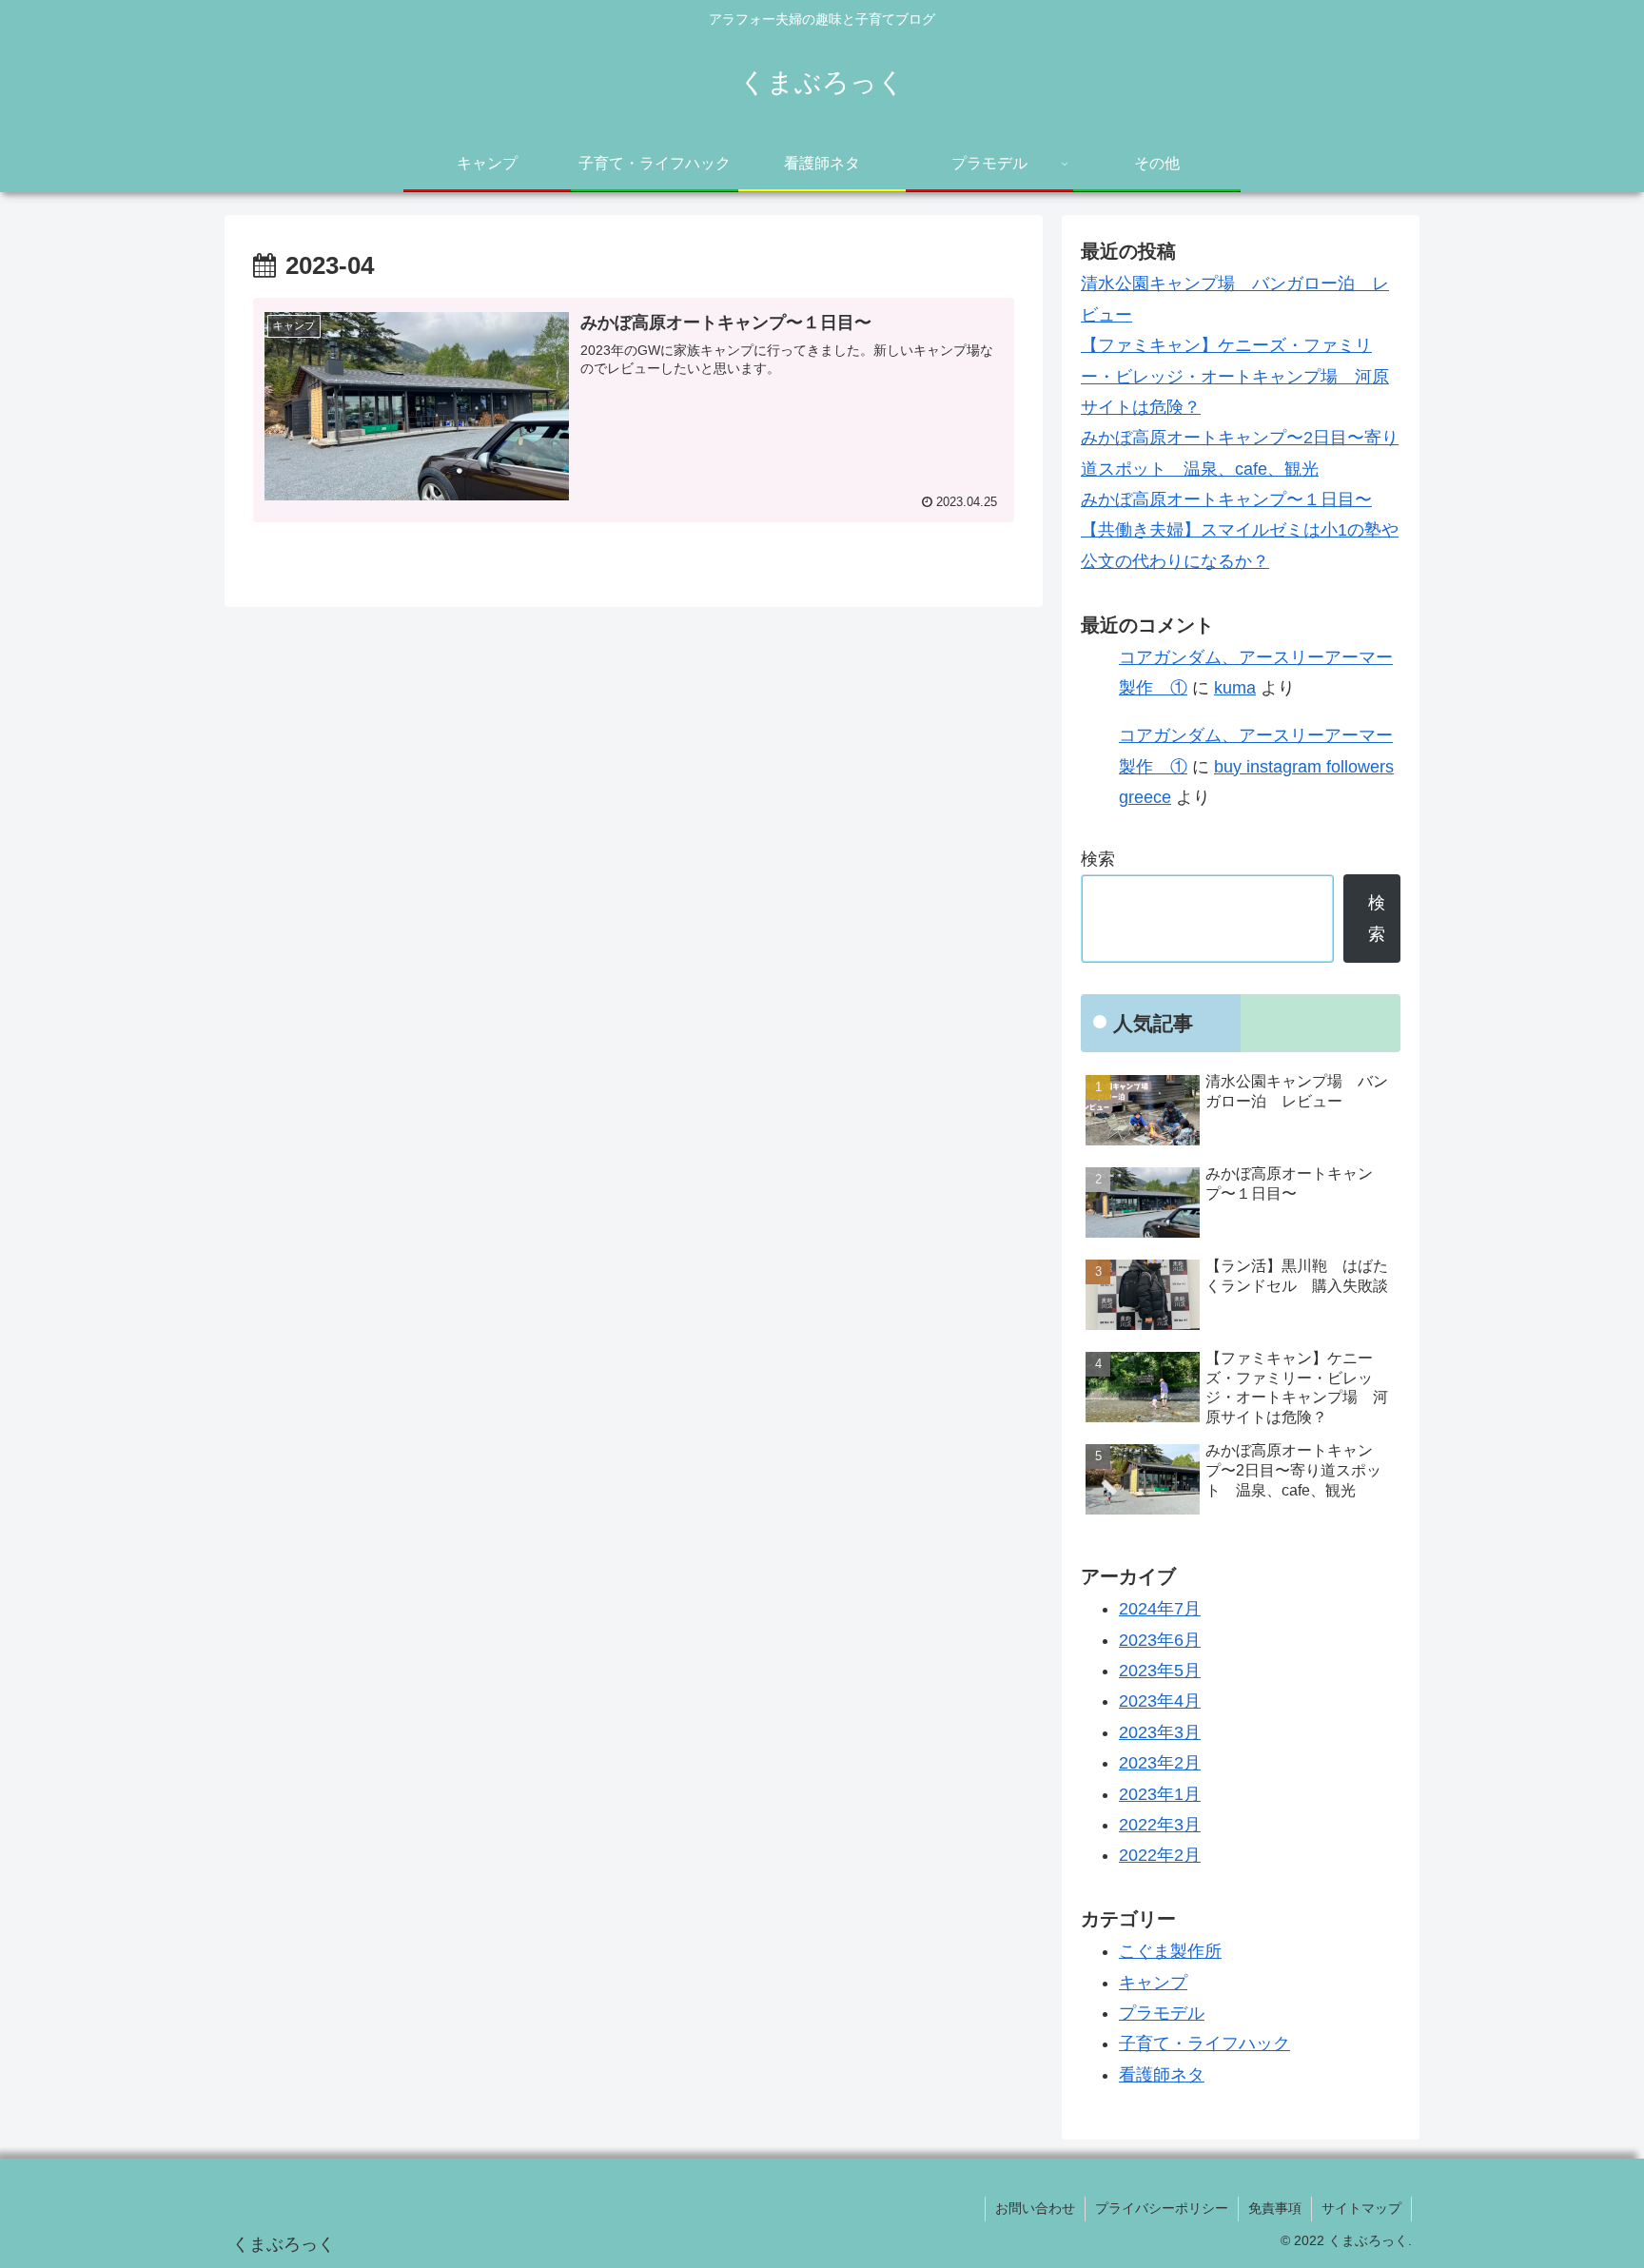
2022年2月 (1160, 1855)
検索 (1098, 859)
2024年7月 (1160, 1609)
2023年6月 (1160, 1640)
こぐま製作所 (1170, 1951)
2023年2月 (1160, 1763)
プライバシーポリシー (1162, 2208)
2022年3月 (1160, 1825)
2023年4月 (1160, 1701)
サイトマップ (1361, 2208)
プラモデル (1162, 2013)
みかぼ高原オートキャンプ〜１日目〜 (1226, 499)
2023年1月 (1160, 1794)
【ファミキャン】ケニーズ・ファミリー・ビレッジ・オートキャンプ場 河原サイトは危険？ (1235, 376)
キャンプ (1153, 1983)
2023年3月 (1160, 1732)
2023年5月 (1160, 1671)
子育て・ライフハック (1204, 2043)
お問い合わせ (1035, 2208)
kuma (1235, 688)
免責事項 (1275, 2208)
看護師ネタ (1162, 2075)
